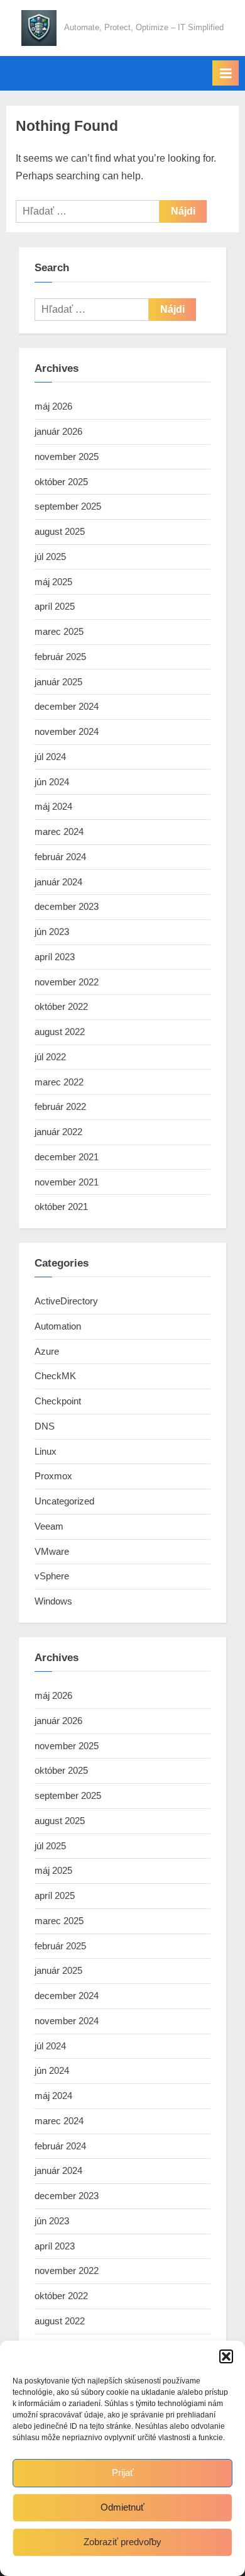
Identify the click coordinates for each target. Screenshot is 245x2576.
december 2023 (67, 906)
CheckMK (55, 1376)
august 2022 (60, 1032)
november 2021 (67, 1182)
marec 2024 (59, 832)
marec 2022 (59, 1082)
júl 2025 (50, 557)
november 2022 (67, 982)
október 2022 (61, 1006)
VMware (52, 1551)
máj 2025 (53, 582)
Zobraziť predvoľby (122, 2542)
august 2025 (60, 531)
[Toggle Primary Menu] (226, 73)
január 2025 (58, 682)
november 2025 (67, 456)
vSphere (52, 1576)
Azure (47, 1351)
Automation (58, 1326)
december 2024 (67, 706)
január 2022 (58, 1132)
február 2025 (60, 657)
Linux (46, 1451)
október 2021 (61, 1207)
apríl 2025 (55, 606)
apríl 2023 (55, 957)
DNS (45, 1426)
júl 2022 (50, 1057)
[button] (226, 2356)
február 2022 (60, 1106)
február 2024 (60, 857)
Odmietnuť (122, 2507)
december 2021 (67, 1157)
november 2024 (67, 731)
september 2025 (68, 506)
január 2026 (58, 431)
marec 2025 (59, 631)
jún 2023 (52, 932)
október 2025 (61, 482)
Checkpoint (58, 1401)
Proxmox (53, 1476)
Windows (53, 1601)
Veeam (49, 1526)
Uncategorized (64, 1501)
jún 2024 (52, 782)
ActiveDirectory (66, 1301)
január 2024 (58, 882)
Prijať (123, 2472)
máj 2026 (53, 406)
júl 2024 (50, 757)
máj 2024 (53, 806)
